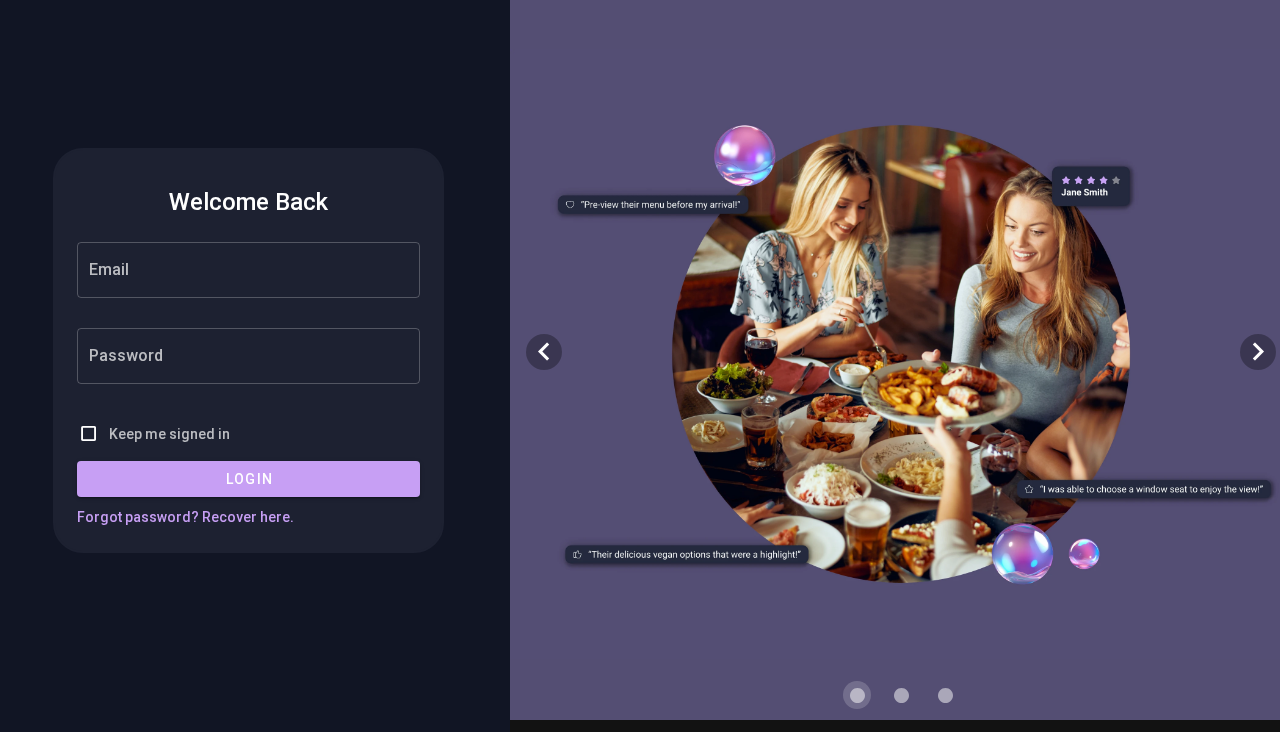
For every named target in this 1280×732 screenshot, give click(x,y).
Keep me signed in (169, 434)
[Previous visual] (544, 352)
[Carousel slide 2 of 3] (901, 695)
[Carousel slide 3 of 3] (945, 695)
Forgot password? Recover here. (185, 517)
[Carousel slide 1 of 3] (857, 695)
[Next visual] (1258, 352)
